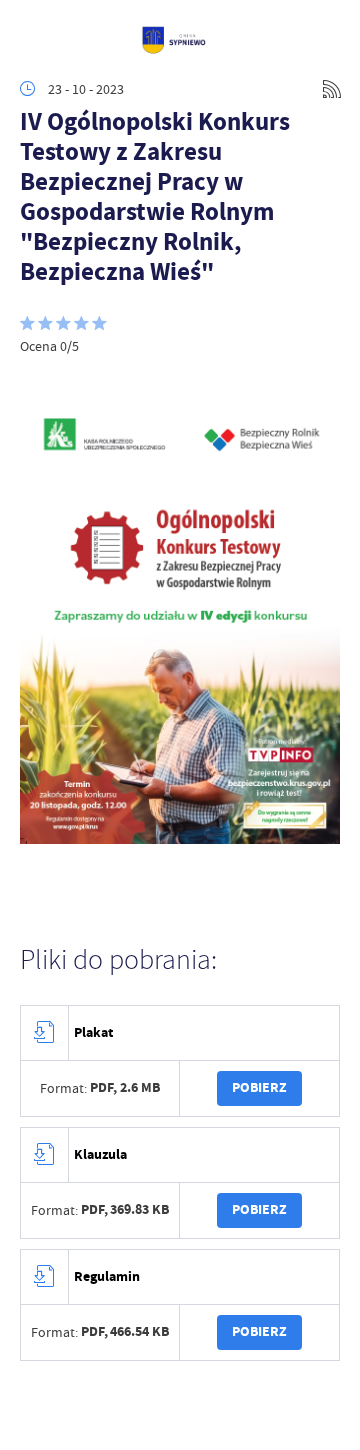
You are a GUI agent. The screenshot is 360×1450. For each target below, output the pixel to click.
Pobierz (259, 1087)
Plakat (93, 1032)
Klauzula (100, 1154)
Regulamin (107, 1276)
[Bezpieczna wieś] (180, 839)
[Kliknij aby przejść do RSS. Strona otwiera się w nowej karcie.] (332, 89)
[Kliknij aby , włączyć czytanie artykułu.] (36, 385)
